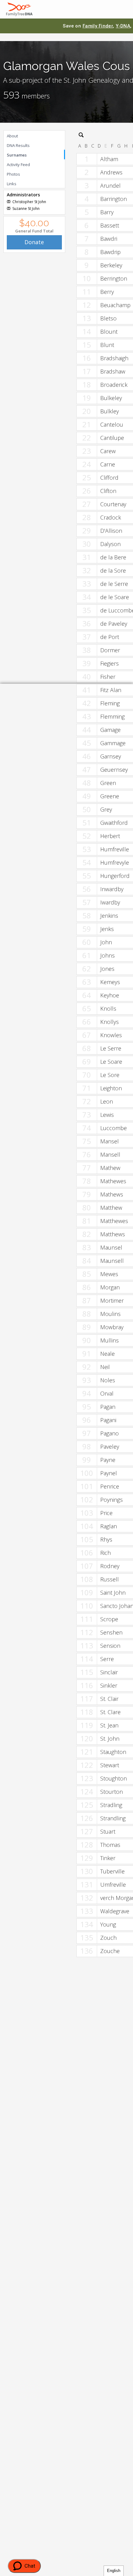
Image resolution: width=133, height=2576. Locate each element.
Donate (34, 242)
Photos (13, 174)
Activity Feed (18, 165)
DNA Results (18, 145)
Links (12, 184)
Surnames (17, 155)
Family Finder (98, 26)
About (12, 136)
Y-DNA (123, 26)
